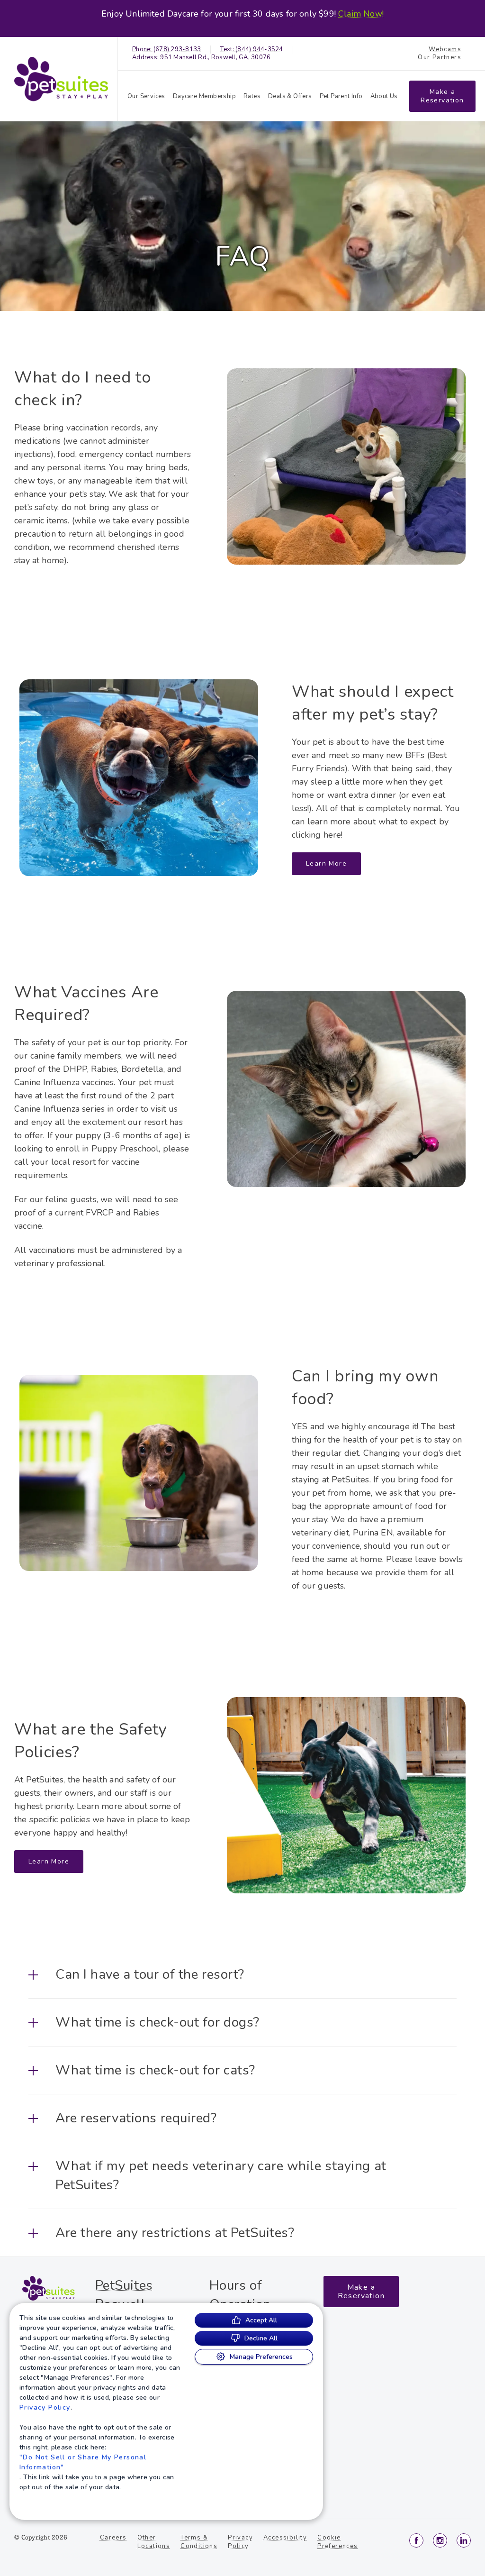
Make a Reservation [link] (442, 96)
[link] (61, 79)
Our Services (146, 96)
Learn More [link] (326, 863)
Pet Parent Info (341, 96)
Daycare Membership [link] (204, 96)
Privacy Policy (45, 2407)
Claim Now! (361, 14)
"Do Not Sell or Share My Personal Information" (83, 2462)
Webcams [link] (445, 50)
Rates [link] (252, 96)
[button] (242, 1974)
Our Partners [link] (440, 58)
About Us (384, 96)
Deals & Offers (290, 96)
